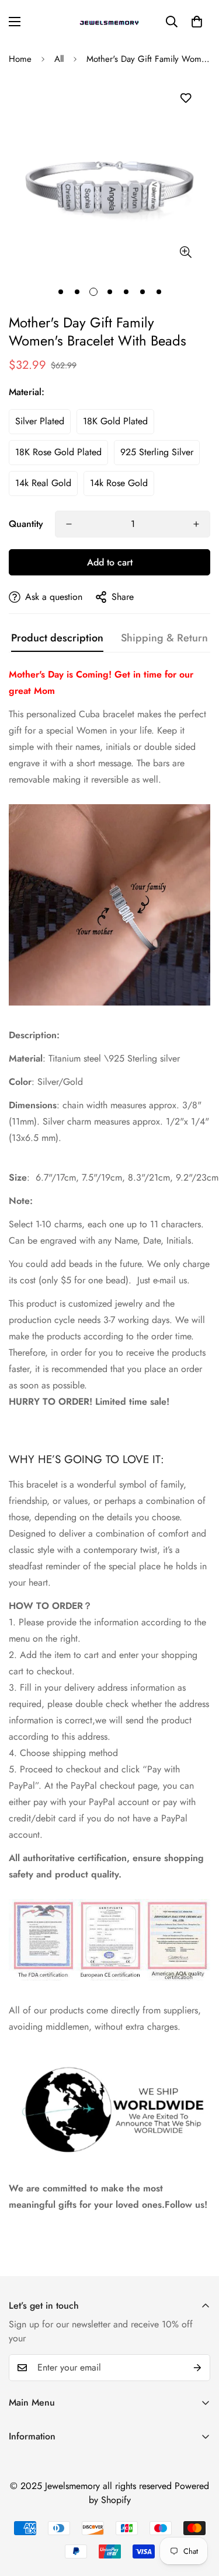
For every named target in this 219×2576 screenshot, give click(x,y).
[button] (197, 22)
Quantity (26, 524)
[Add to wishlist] (185, 98)
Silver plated (40, 421)
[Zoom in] (185, 252)
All (59, 59)
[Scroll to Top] (198, 2514)
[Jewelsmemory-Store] (110, 22)
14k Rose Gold (119, 483)
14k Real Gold (43, 483)
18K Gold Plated (115, 421)
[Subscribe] (197, 2368)
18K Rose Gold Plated (58, 452)
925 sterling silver (157, 452)
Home (20, 59)
